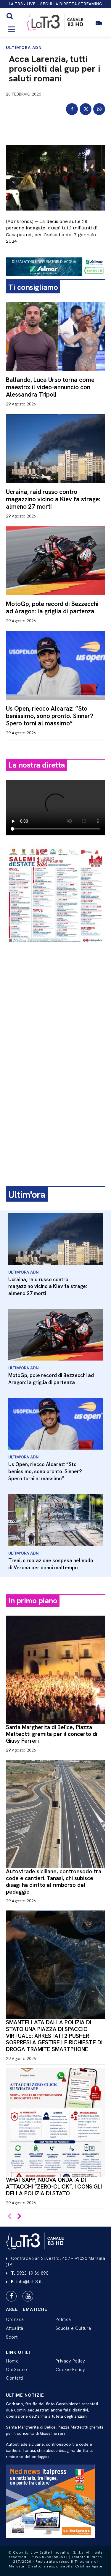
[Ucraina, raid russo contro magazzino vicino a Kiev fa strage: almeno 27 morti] (55, 449)
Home (12, 2361)
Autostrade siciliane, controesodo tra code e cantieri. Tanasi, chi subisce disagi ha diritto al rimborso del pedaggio (54, 1881)
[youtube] (28, 2296)
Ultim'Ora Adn (24, 47)
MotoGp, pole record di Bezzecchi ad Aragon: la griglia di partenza (52, 607)
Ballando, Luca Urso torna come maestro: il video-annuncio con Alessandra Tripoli (50, 387)
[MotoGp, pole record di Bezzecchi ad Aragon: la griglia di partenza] (55, 561)
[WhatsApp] (99, 109)
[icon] (99, 26)
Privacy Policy (70, 2361)
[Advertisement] (55, 1007)
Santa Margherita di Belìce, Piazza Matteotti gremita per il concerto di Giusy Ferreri (52, 1734)
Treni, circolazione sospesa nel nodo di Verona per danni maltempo (51, 1564)
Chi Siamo (17, 2370)
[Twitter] (86, 109)
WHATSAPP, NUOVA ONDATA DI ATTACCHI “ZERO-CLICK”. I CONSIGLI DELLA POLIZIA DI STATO (54, 2187)
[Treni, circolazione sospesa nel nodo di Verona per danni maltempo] (55, 1520)
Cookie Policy (70, 2370)
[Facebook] (72, 109)
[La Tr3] (36, 2241)
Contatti (15, 2378)
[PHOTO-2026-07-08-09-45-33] (55, 948)
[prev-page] (10, 2217)
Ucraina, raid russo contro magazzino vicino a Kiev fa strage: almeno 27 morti (53, 499)
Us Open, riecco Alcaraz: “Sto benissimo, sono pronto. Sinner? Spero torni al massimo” (50, 716)
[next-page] (19, 2217)
